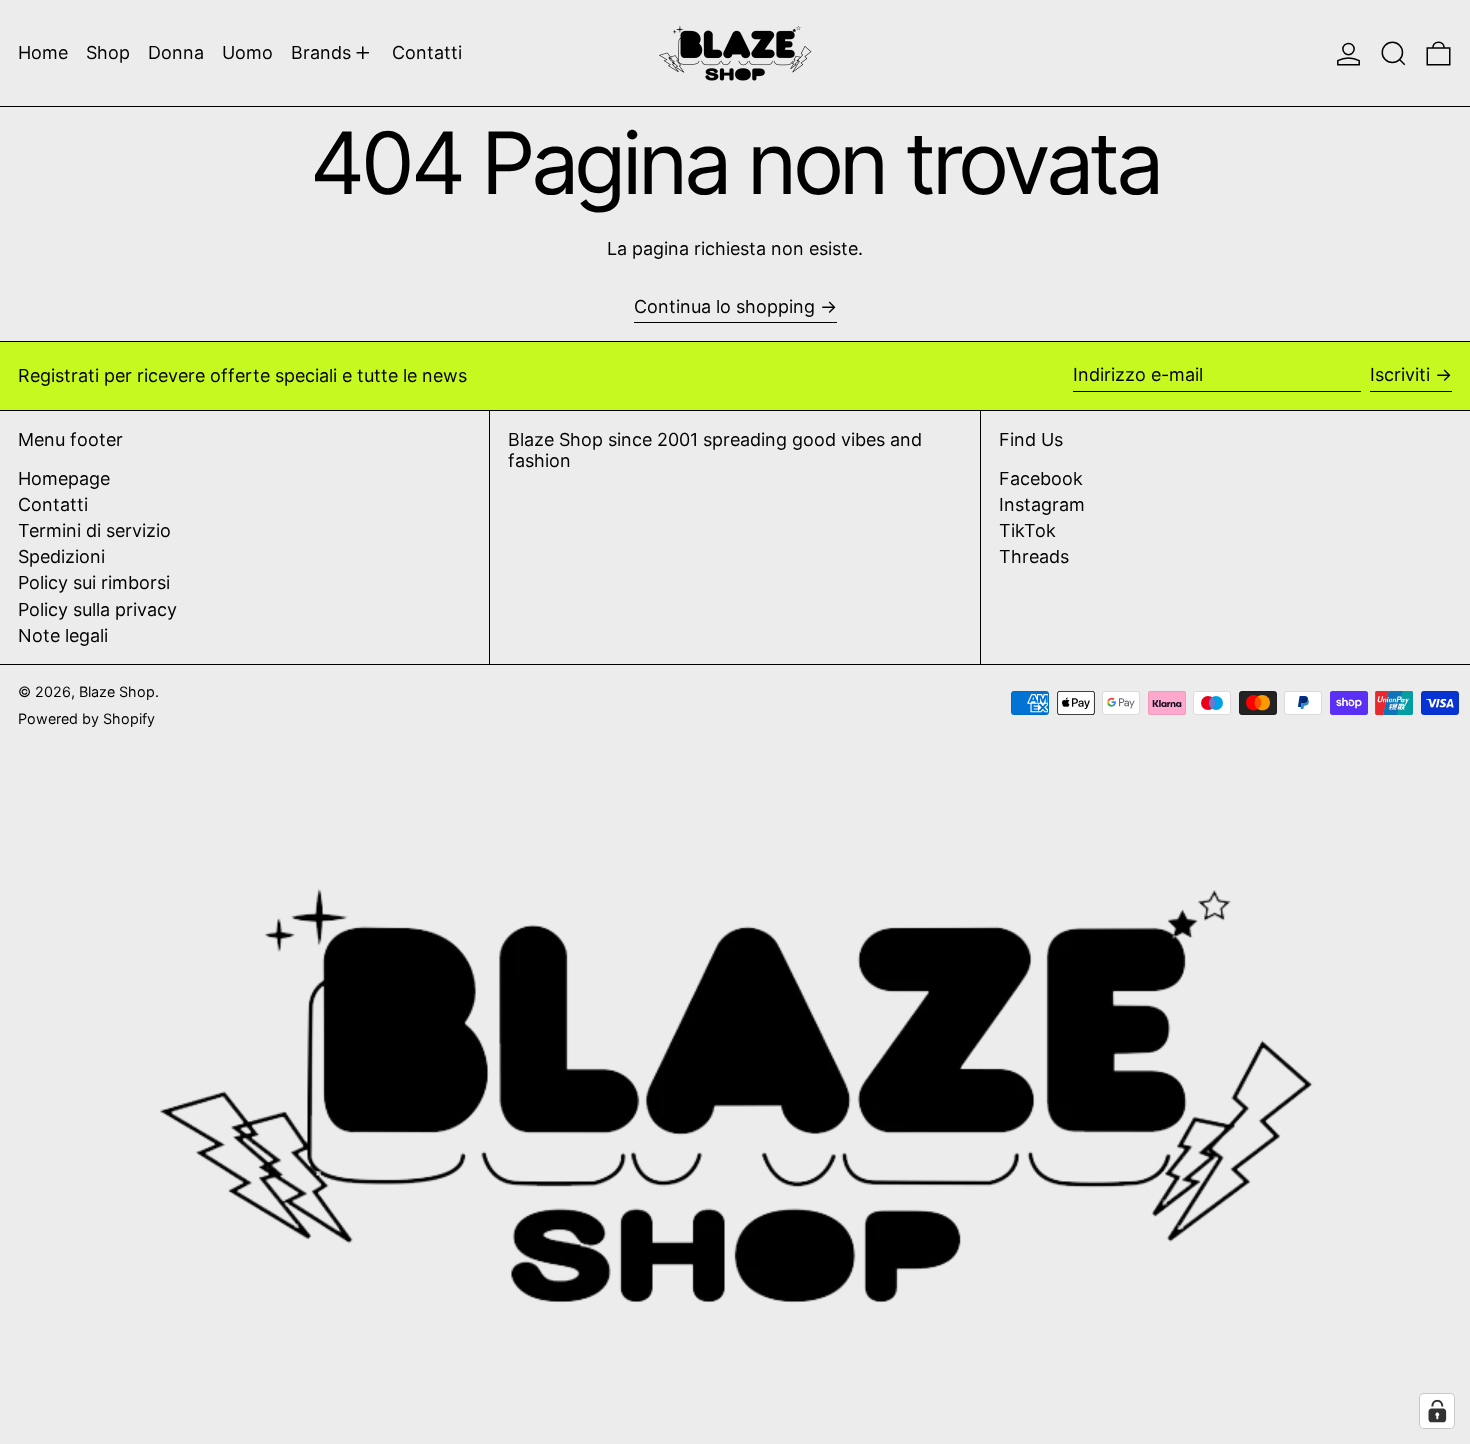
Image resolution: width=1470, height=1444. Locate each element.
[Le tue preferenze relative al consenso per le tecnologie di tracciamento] (1437, 1411)
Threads (1034, 556)
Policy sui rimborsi (94, 582)
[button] (1393, 53)
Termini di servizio (94, 530)
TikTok (1027, 530)
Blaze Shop (117, 691)
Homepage (64, 478)
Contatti (53, 504)
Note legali (63, 635)
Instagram (1042, 504)
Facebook (1041, 478)
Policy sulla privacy (97, 609)
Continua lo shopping (724, 306)
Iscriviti (1400, 374)
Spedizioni (61, 556)
